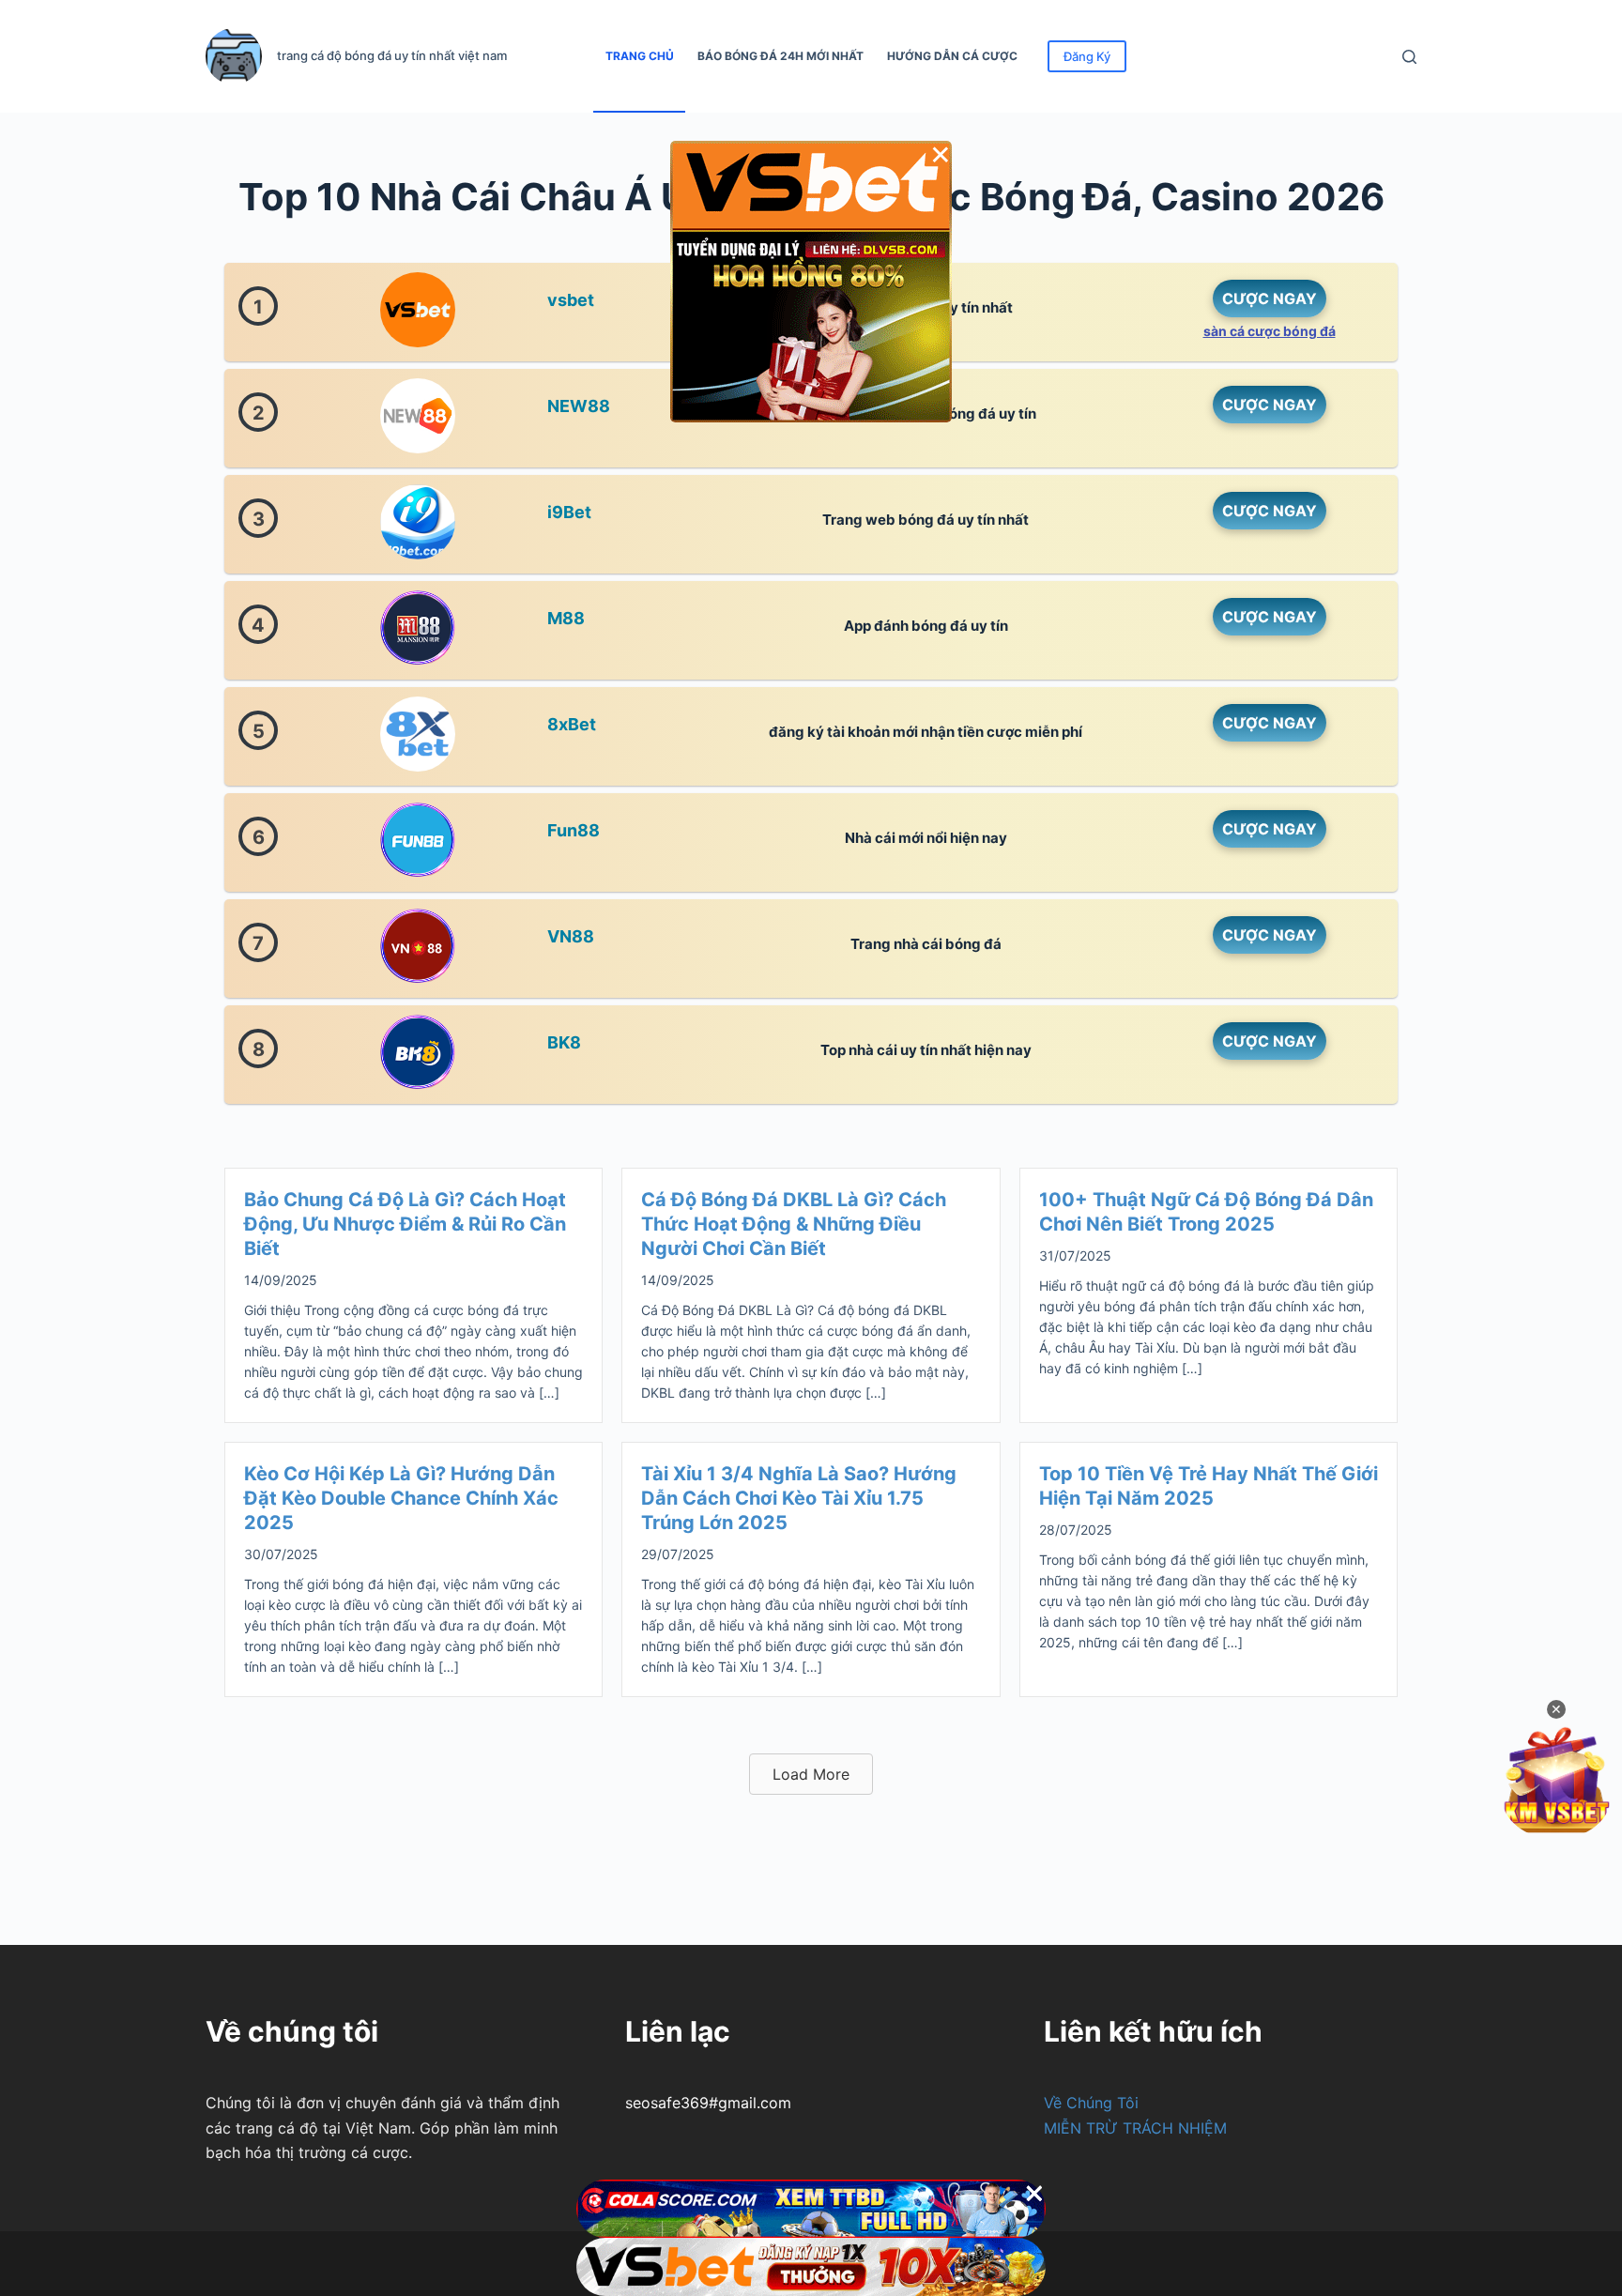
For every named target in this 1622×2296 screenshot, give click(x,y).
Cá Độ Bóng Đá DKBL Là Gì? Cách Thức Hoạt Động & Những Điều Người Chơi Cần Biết (794, 1224)
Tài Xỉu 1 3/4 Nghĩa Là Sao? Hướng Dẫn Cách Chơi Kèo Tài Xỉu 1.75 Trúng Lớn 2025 (799, 1498)
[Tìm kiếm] (1409, 57)
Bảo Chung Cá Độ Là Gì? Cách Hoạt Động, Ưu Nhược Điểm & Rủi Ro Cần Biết (405, 1224)
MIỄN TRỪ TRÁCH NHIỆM (1135, 2128)
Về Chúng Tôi (1091, 2103)
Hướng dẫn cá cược (952, 56)
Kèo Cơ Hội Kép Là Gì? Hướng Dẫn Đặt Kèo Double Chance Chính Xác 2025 (401, 1498)
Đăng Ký (1087, 56)
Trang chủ (640, 56)
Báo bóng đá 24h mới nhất (780, 56)
